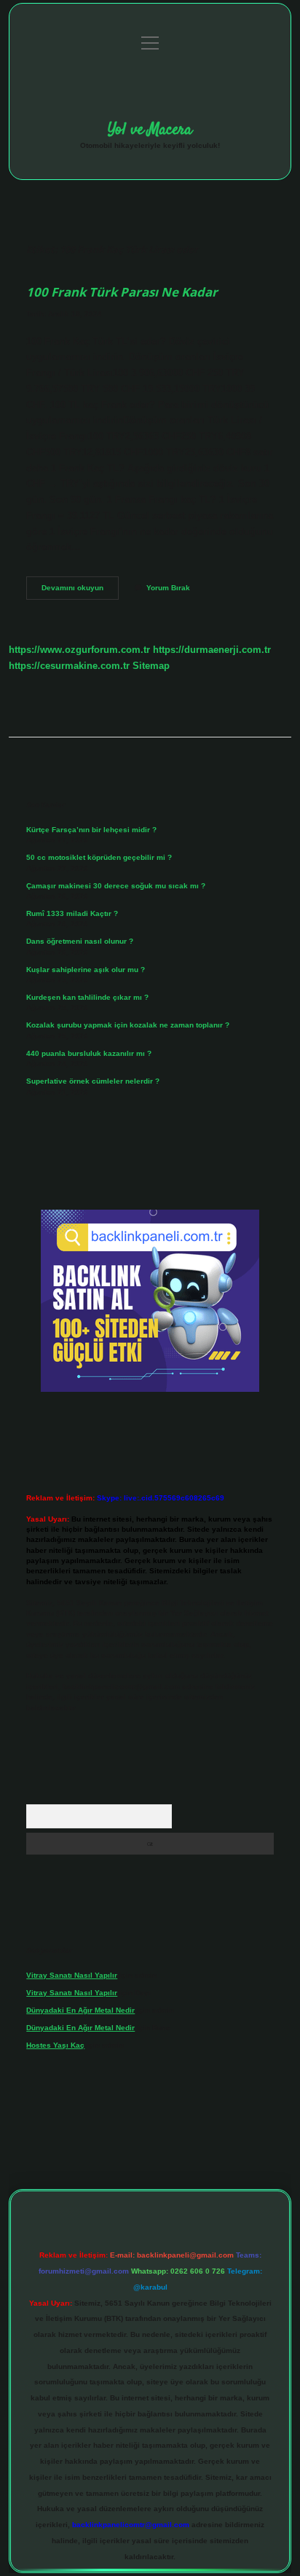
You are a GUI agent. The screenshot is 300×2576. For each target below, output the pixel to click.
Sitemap (151, 666)
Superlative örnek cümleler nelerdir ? (93, 1081)
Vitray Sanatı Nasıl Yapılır (72, 1975)
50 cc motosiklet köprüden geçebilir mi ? (99, 857)
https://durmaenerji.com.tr (212, 650)
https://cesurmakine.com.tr (69, 666)
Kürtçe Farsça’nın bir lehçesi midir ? (91, 830)
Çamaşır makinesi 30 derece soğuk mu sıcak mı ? (116, 886)
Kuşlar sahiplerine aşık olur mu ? (86, 970)
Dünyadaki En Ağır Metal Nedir (80, 2010)
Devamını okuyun (80, 591)
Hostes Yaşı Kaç (55, 2045)
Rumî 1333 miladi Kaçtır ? (72, 913)
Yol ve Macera (150, 130)
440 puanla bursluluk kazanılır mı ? (89, 1053)
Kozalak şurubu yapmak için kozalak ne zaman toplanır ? (128, 1025)
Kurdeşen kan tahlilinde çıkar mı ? (87, 997)
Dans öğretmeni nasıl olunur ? (80, 941)
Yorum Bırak (168, 588)
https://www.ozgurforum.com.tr (79, 650)
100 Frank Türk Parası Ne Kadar (122, 292)
